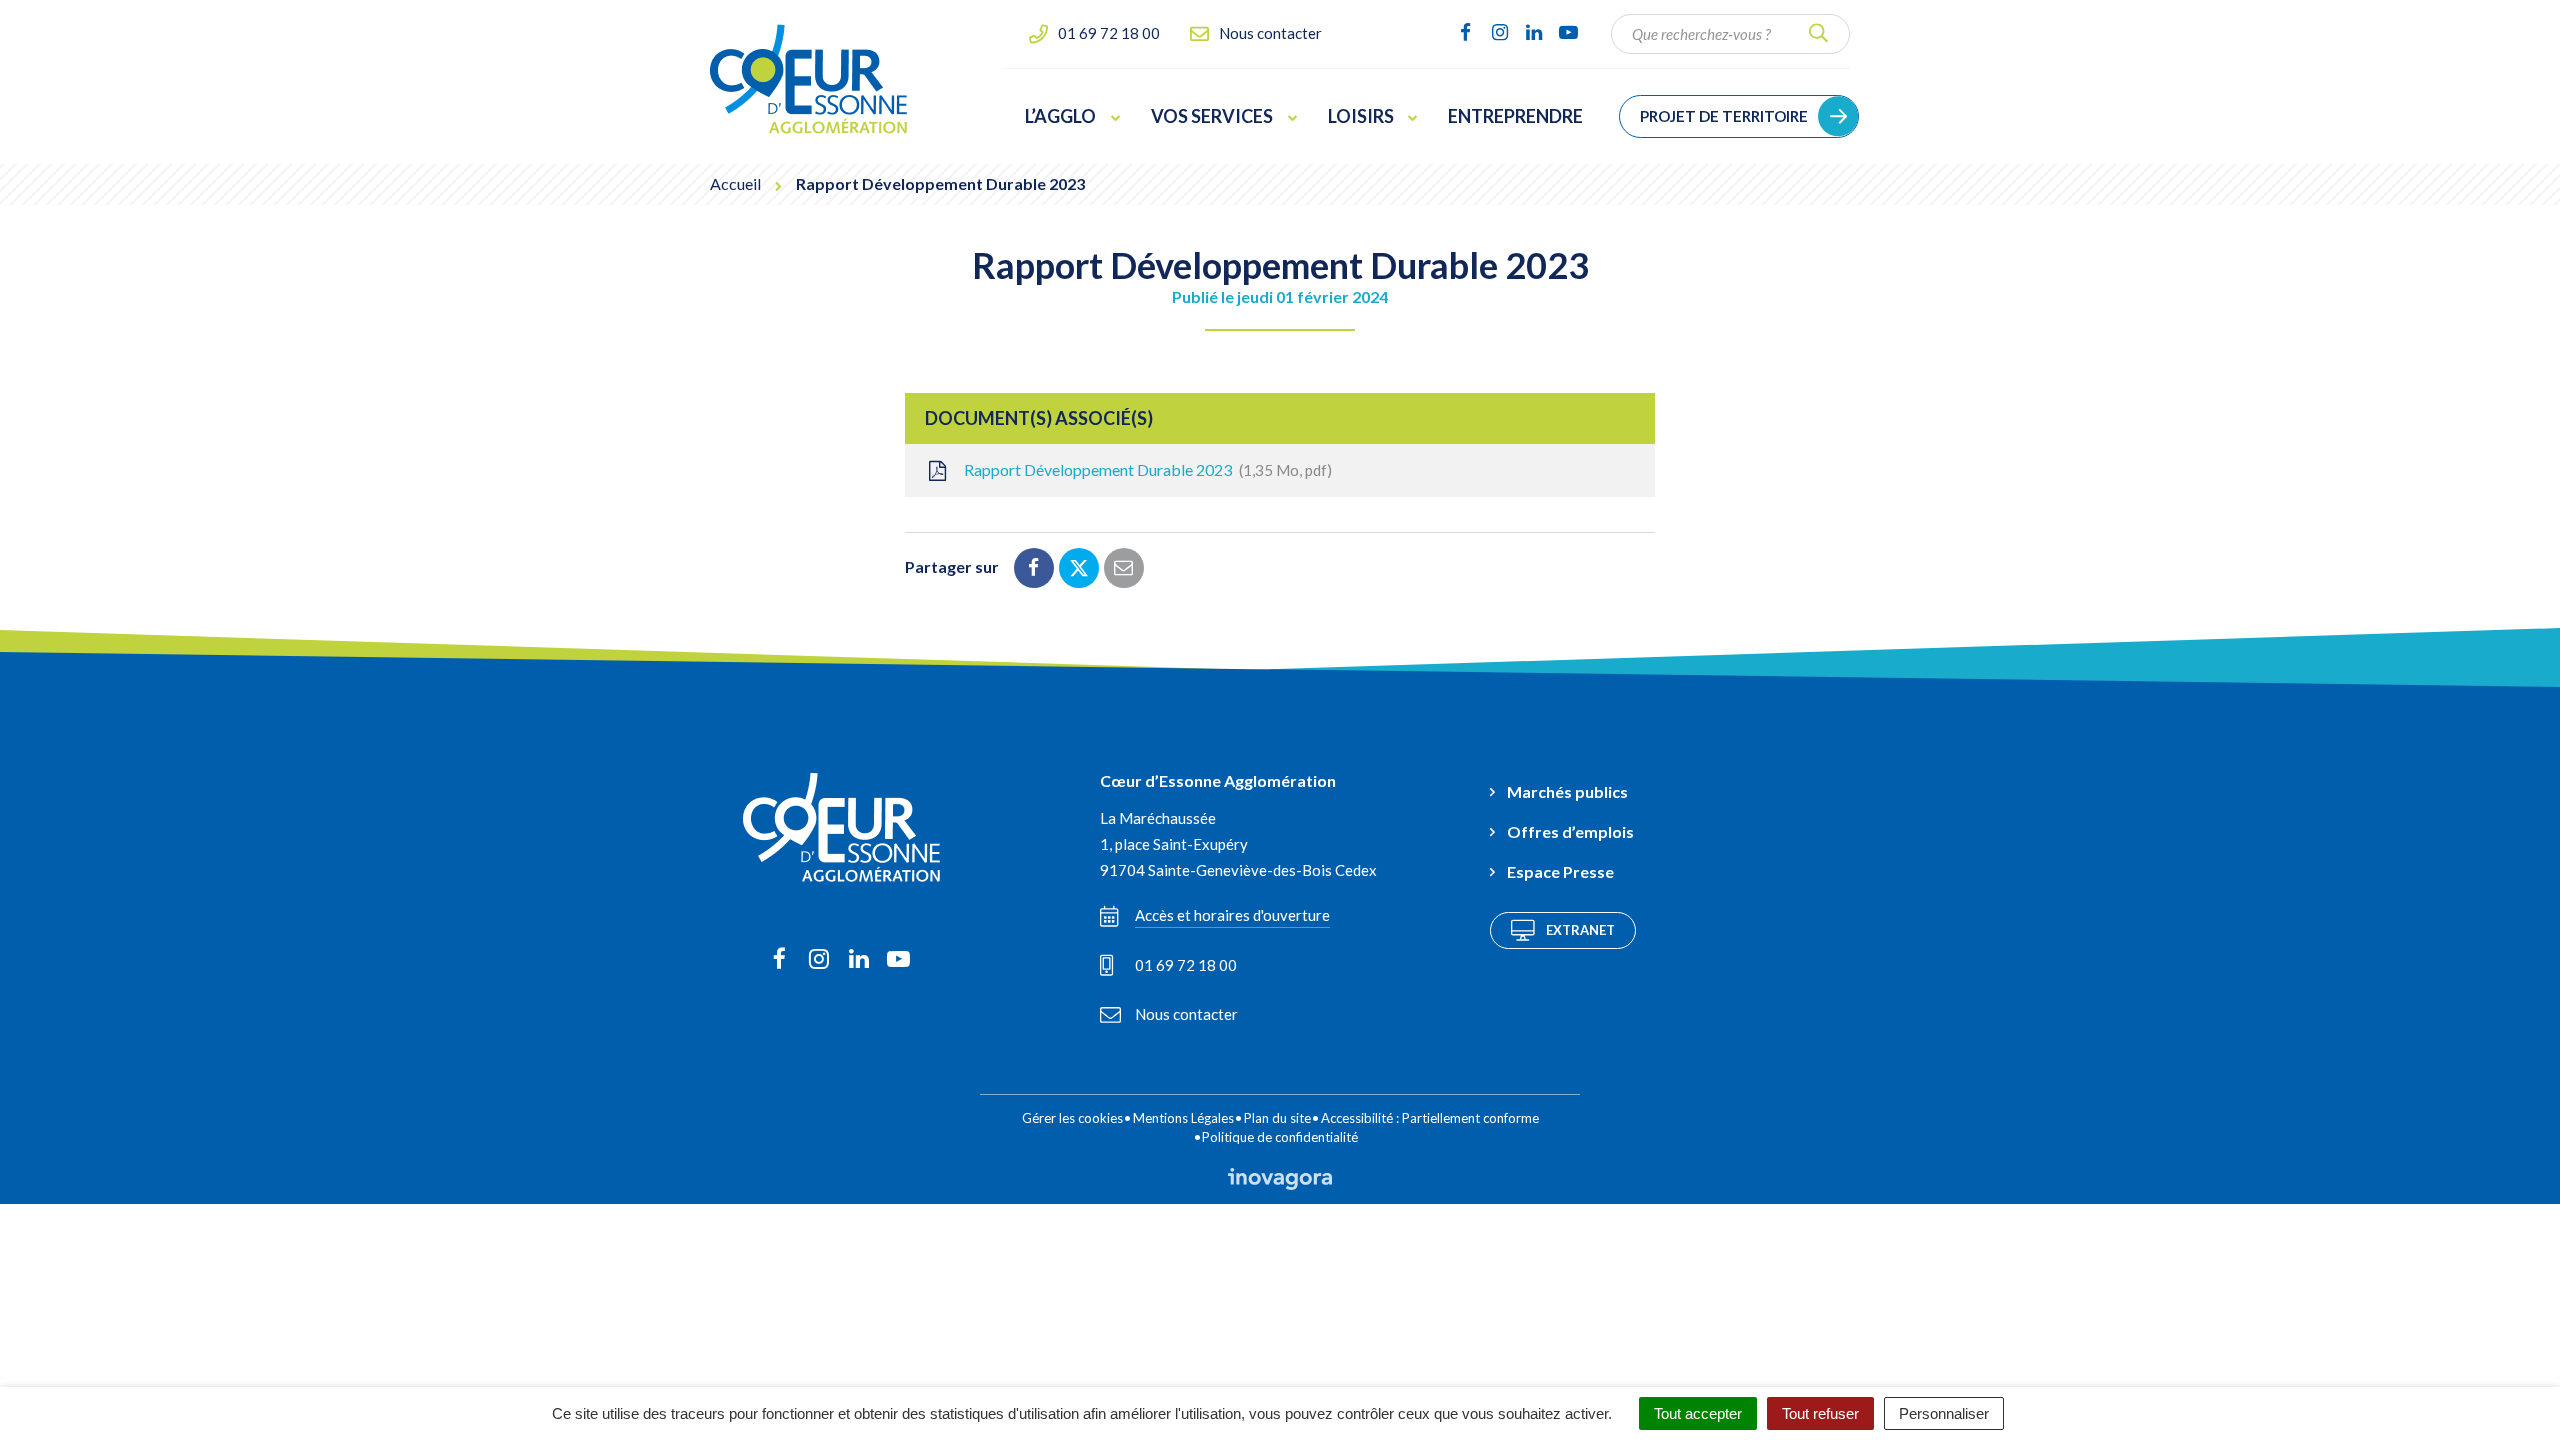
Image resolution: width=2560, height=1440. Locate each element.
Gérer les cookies (1072, 1118)
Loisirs (1361, 116)
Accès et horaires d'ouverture (1232, 915)
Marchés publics (1567, 791)
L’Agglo (1060, 116)
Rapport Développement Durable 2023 (1144, 469)
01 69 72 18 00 (1186, 965)
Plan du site (1277, 1118)
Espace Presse (1560, 871)
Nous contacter (1186, 1014)
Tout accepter (1698, 1413)
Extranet (1580, 930)
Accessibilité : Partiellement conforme (1430, 1118)
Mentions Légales (1183, 1118)
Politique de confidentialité (1280, 1137)
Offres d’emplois (1570, 831)
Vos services (1212, 116)
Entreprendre (1515, 116)
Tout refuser (1820, 1413)
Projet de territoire (1724, 116)
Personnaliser (1944, 1413)
